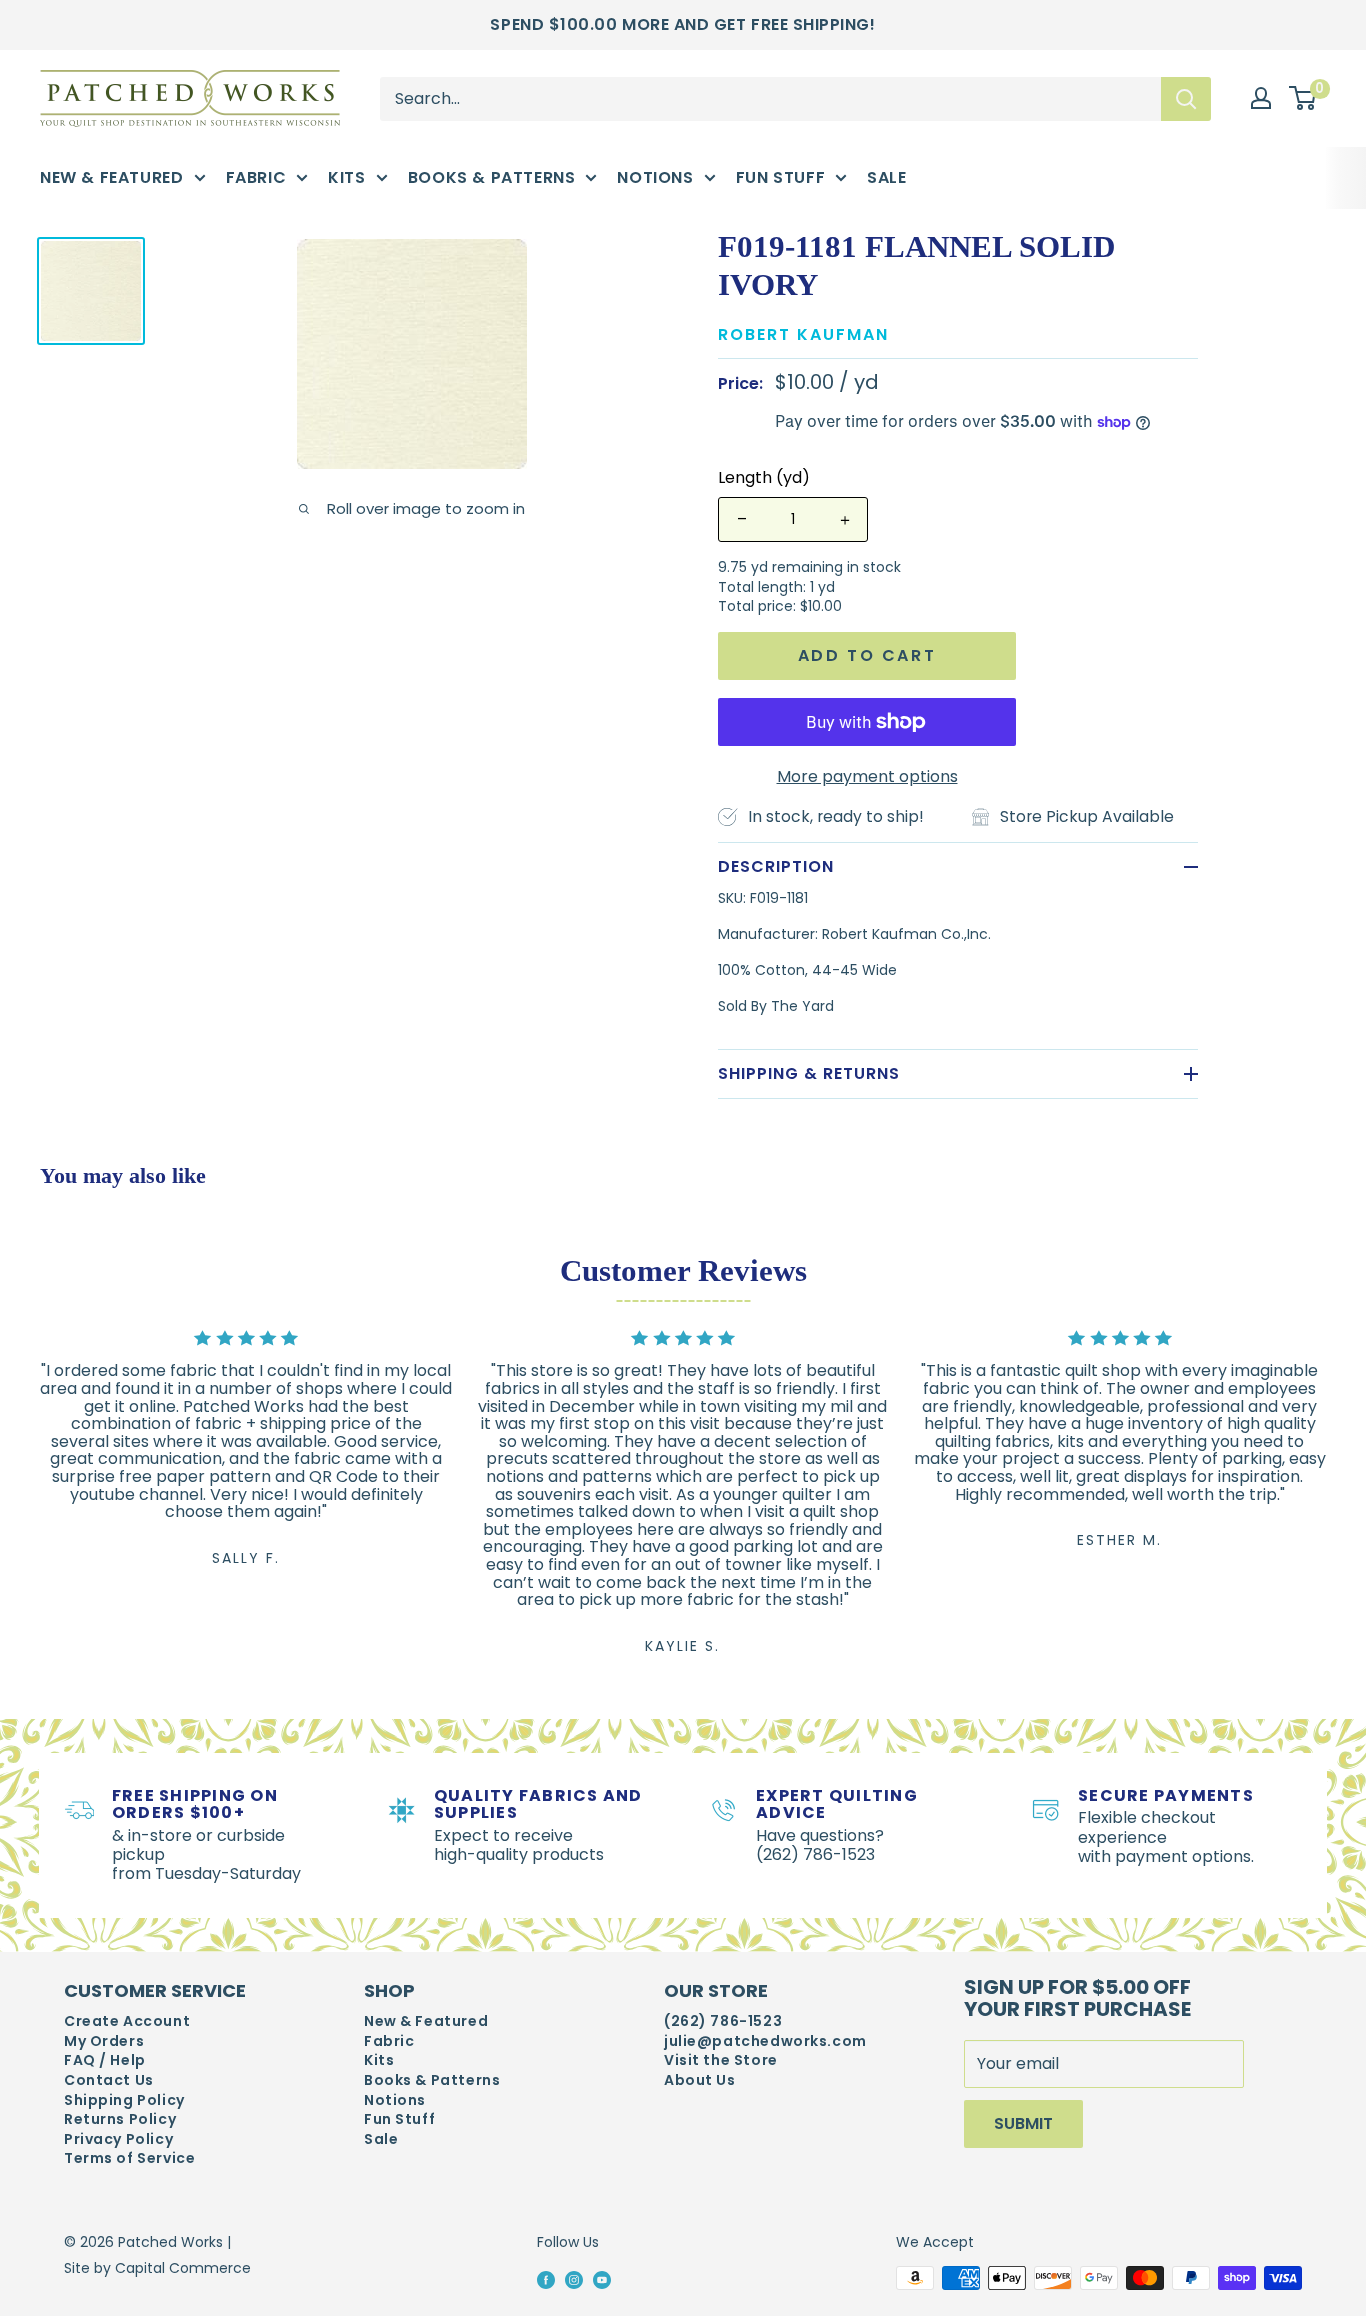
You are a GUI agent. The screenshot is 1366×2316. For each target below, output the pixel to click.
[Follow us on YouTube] (602, 2279)
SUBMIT (1023, 2123)
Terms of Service (129, 2158)
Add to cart (867, 655)
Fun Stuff (781, 177)
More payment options (867, 776)
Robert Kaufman (803, 334)
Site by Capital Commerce (157, 2268)
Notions (655, 177)
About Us (700, 2080)
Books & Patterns (492, 177)
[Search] (1186, 98)
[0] (1303, 99)
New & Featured (112, 177)
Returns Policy (120, 2119)
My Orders (104, 2041)
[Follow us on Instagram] (574, 2279)
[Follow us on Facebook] (546, 2279)
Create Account (127, 2021)
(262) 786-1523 (723, 2021)
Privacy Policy (118, 2139)
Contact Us (109, 2080)
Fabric (256, 177)
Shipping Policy (124, 2100)
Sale (886, 177)
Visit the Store (721, 2060)
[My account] (1261, 98)
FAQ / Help (105, 2060)
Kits (346, 177)
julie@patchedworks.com (765, 2041)
